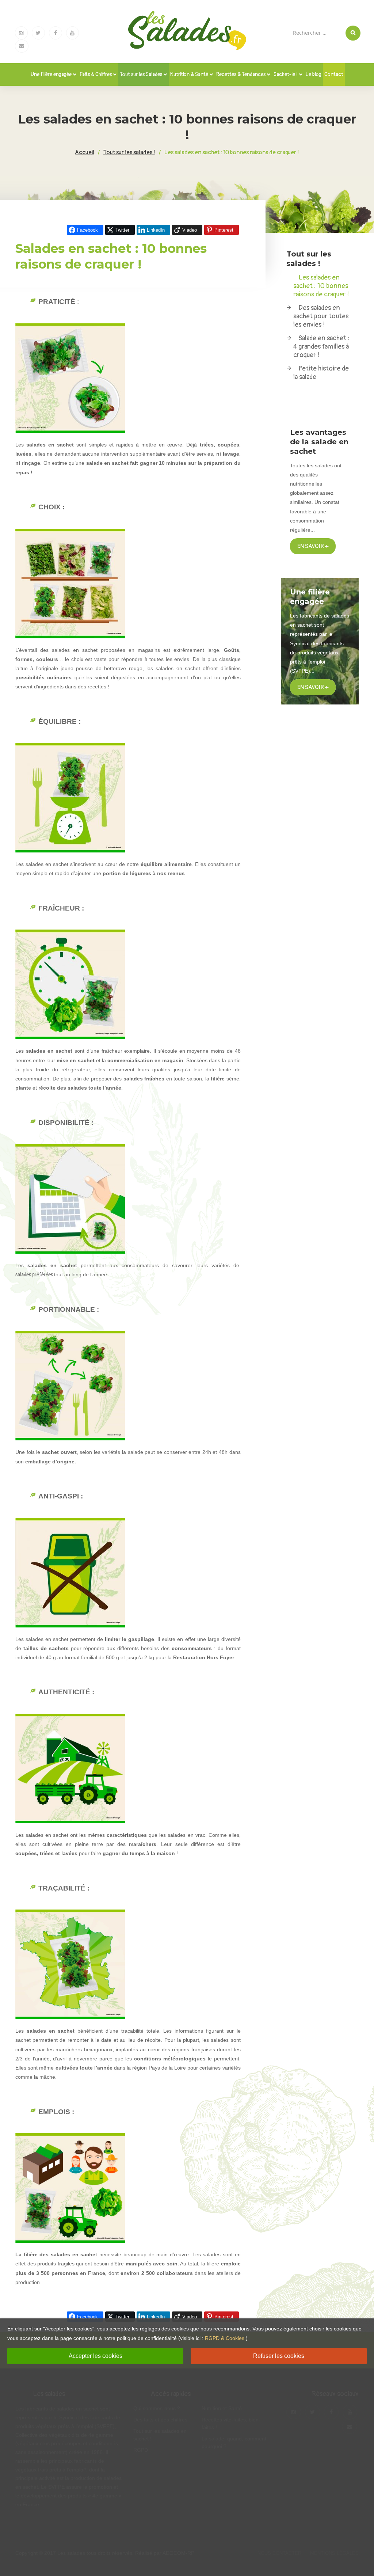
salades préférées (34, 1275)
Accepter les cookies (96, 2356)
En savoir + (313, 546)
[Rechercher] (353, 33)
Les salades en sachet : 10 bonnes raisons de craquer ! (321, 286)
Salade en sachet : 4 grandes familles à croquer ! (321, 347)
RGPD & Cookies (225, 2338)
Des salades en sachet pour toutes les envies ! (321, 316)
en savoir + (313, 687)
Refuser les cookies (279, 2356)
